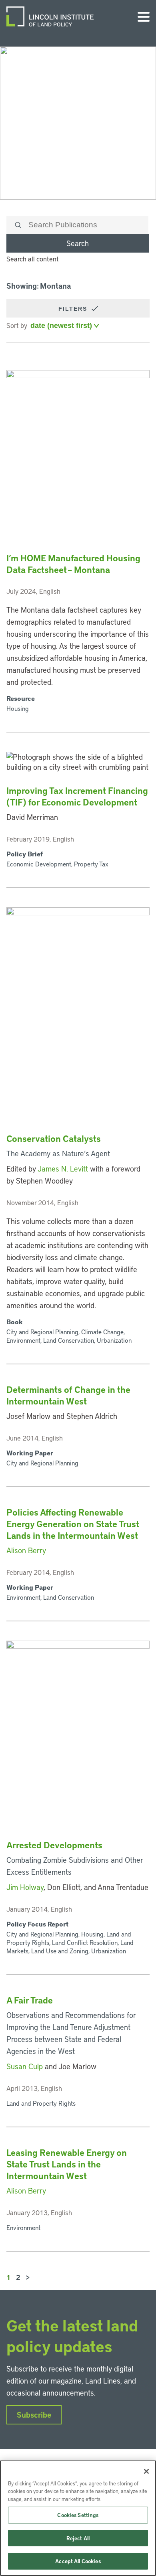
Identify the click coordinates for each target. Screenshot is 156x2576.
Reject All (78, 2538)
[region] (78, 2518)
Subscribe (34, 2415)
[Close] (146, 2471)
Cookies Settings (78, 2515)
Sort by (17, 325)
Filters (74, 309)
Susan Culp (25, 2066)
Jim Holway (25, 1887)
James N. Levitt (63, 1169)
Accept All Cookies (78, 2561)
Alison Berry (26, 1550)
